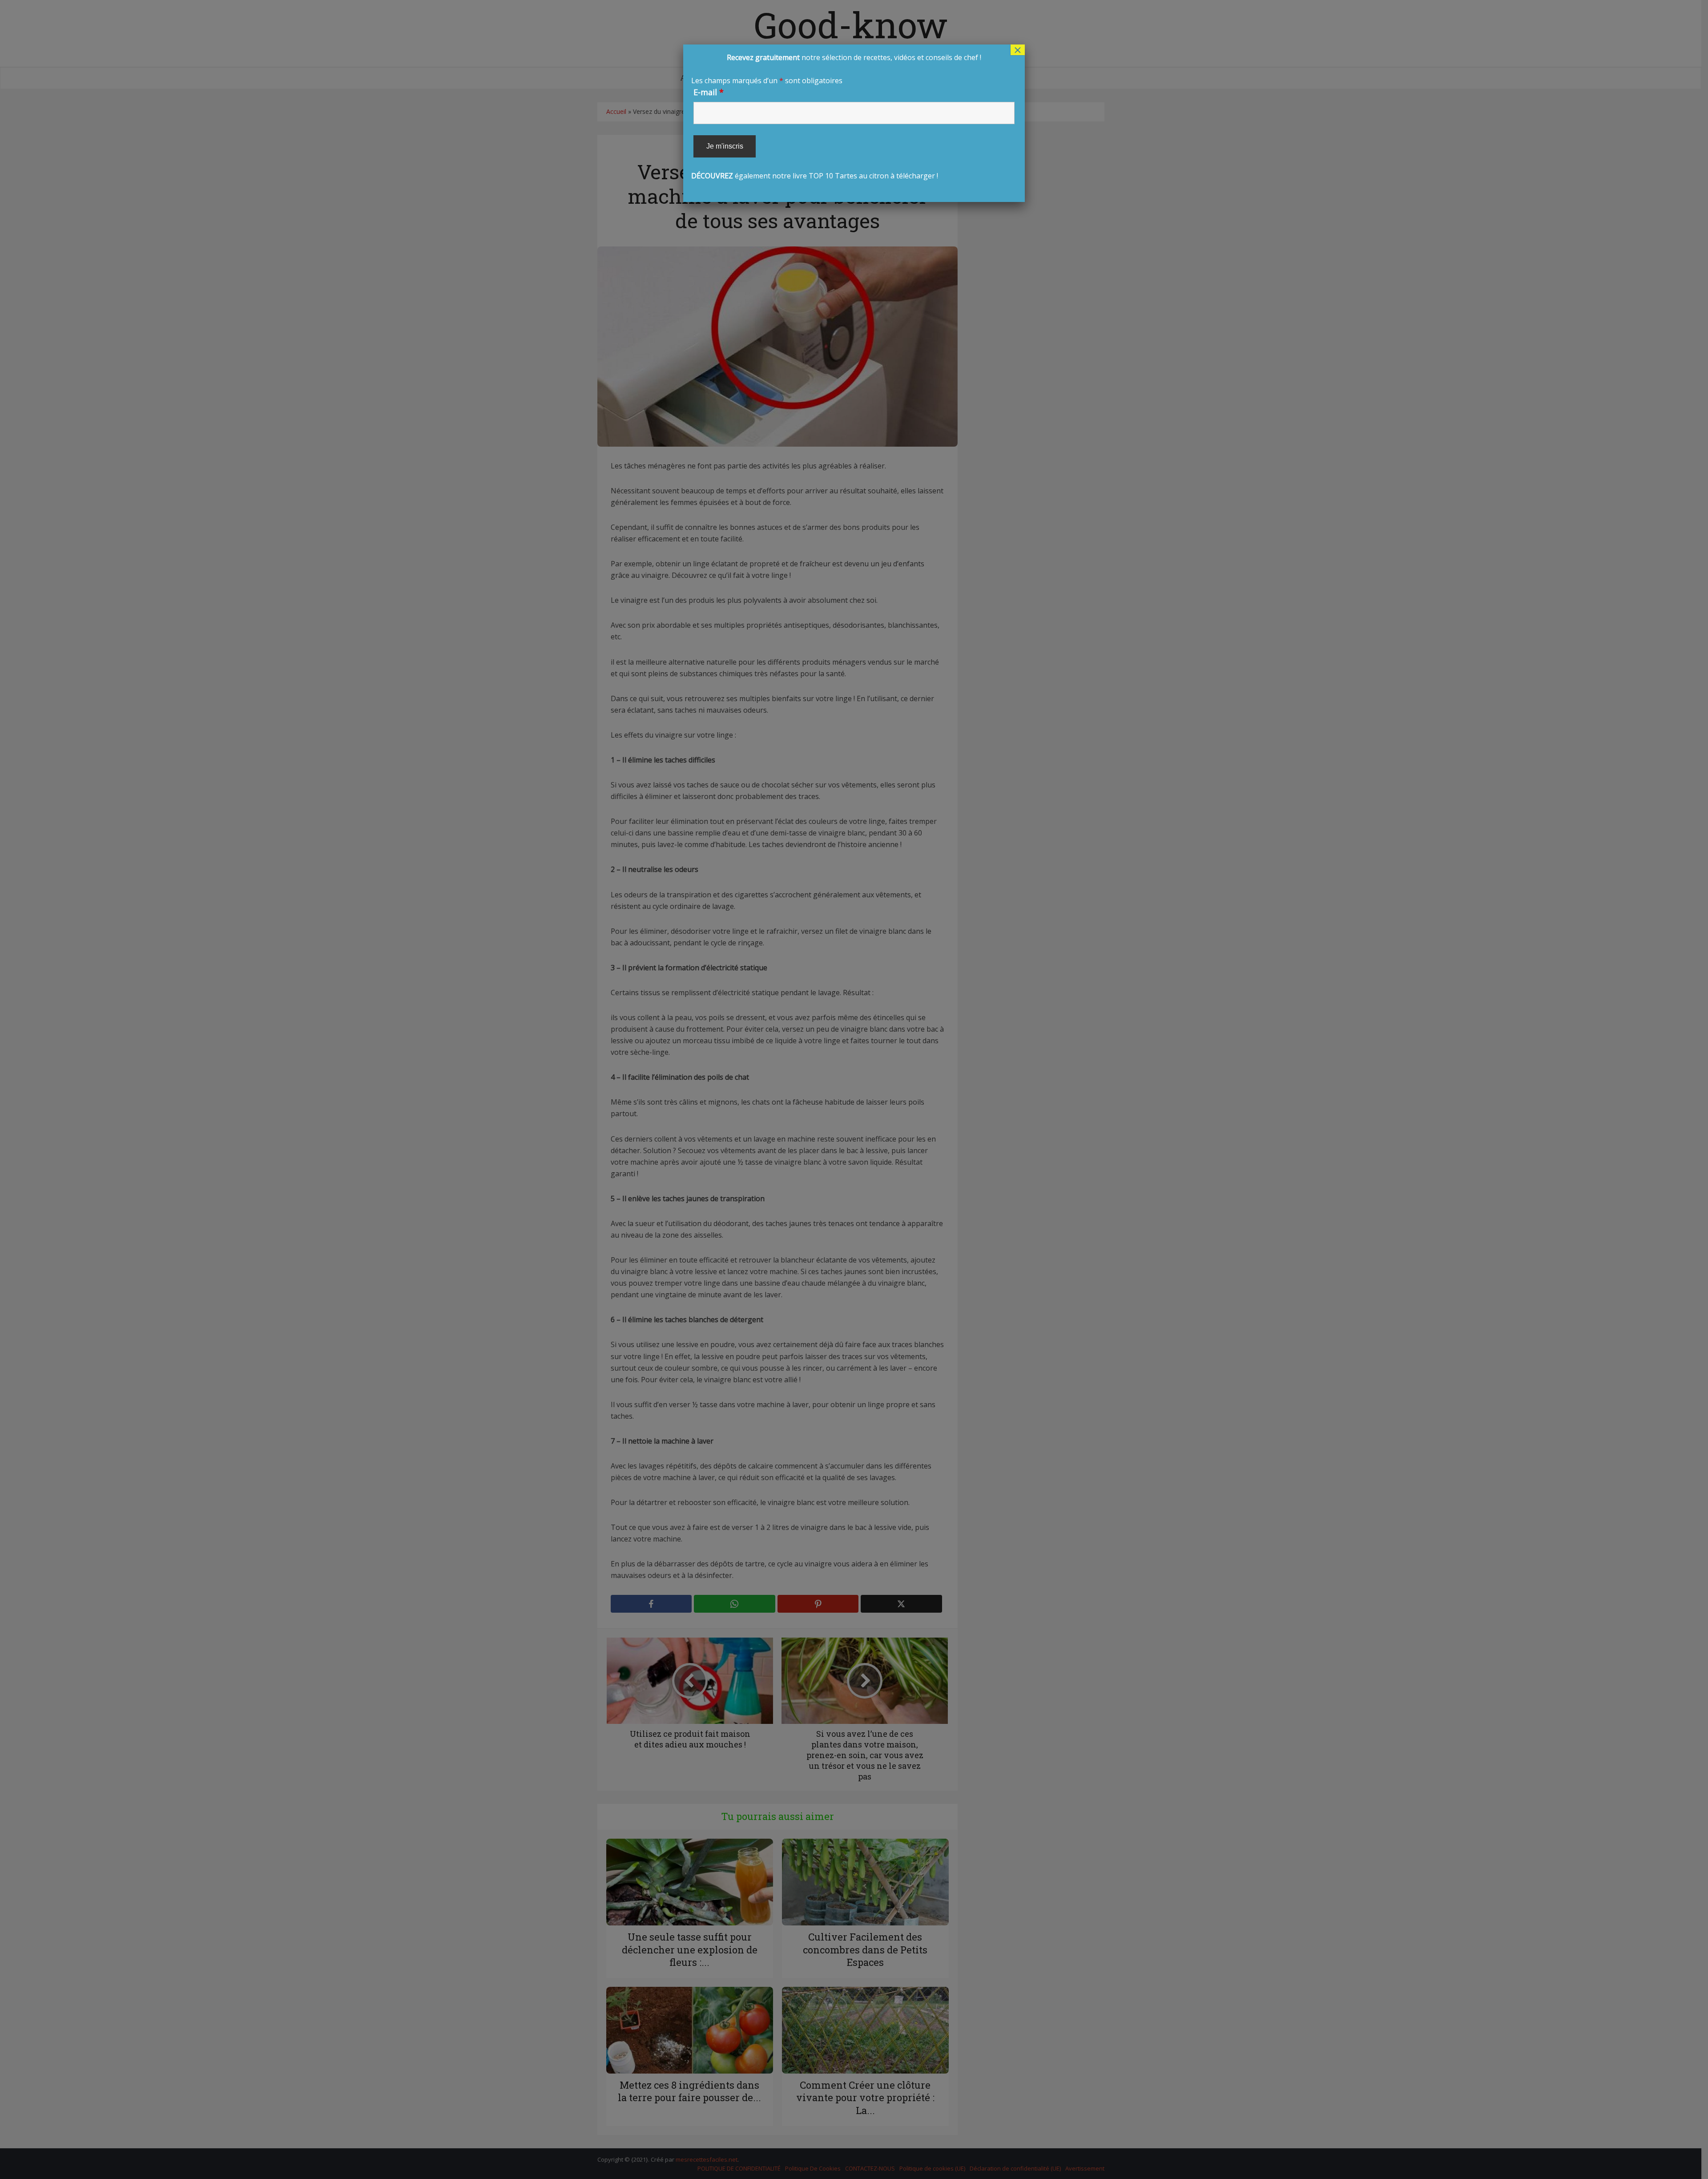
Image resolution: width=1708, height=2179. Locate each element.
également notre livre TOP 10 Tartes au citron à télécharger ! (836, 117)
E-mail (709, 92)
